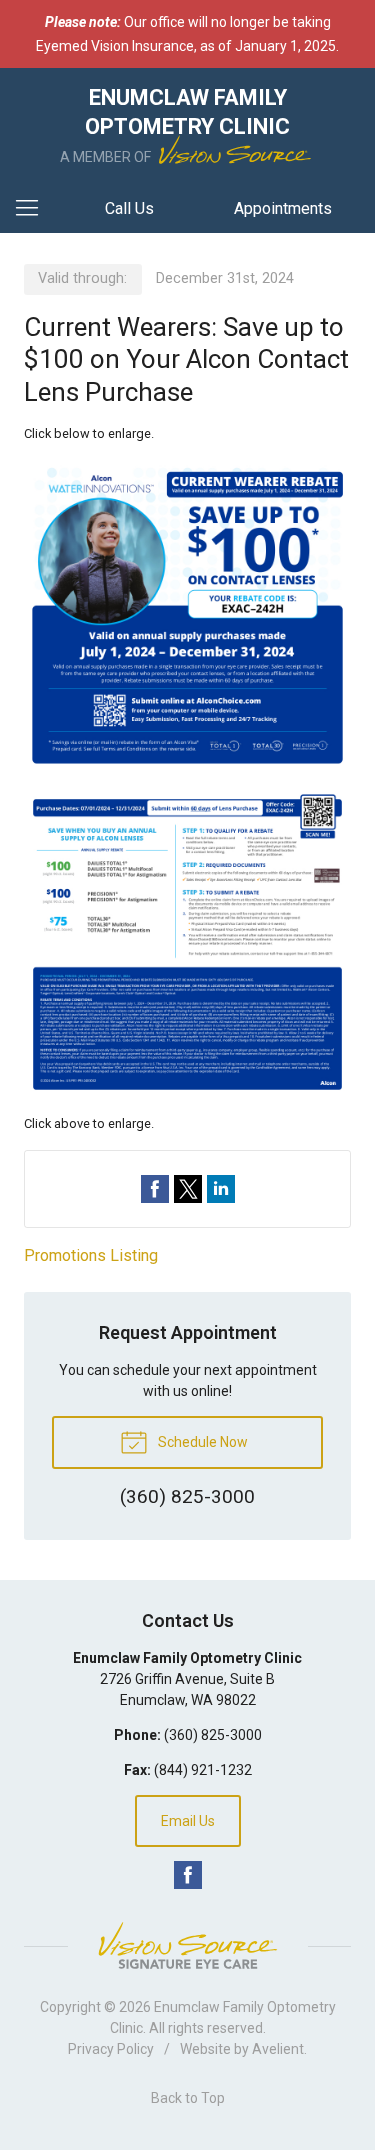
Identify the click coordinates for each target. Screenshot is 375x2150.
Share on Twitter (188, 1189)
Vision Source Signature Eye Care (188, 1945)
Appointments (283, 208)
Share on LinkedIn (221, 1189)
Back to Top (188, 2098)
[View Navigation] (34, 209)
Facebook (188, 1875)
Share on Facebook (155, 1189)
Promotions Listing (91, 1255)
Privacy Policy (111, 2049)
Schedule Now (201, 1442)
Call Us (129, 208)
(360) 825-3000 (213, 1735)
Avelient (278, 2049)
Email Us (188, 1821)
